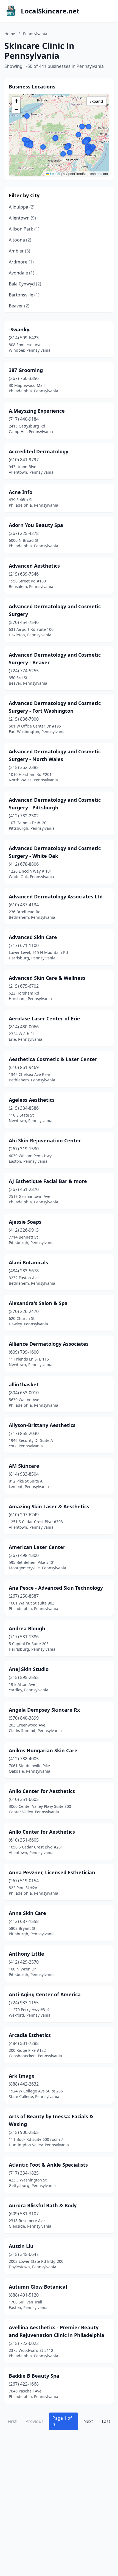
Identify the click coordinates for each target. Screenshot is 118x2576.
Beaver (19, 306)
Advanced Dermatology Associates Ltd (56, 896)
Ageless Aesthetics (32, 1100)
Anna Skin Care (27, 1913)
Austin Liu (21, 2246)
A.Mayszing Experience (37, 411)
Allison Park (24, 229)
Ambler (19, 251)
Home (10, 34)
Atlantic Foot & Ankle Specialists (48, 2165)
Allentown (22, 218)
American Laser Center (37, 1547)
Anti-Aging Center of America (45, 1994)
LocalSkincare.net (50, 11)
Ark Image (22, 2076)
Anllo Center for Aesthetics (42, 1791)
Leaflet (55, 174)
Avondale (22, 273)
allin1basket (24, 1384)
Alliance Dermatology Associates (49, 1344)
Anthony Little (26, 1954)
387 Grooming (26, 370)
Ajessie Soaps (25, 1222)
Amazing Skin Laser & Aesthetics (49, 1506)
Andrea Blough (27, 1628)
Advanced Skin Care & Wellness (47, 978)
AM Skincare (24, 1466)
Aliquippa (22, 207)
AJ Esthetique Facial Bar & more (48, 1181)
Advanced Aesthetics (34, 566)
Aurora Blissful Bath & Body (43, 2205)
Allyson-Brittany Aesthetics (42, 1425)
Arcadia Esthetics (30, 2035)
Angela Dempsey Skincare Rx (44, 1710)
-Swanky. (20, 329)
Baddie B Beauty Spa (34, 2376)
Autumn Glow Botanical (38, 2287)
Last (106, 2421)
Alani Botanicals (28, 1262)
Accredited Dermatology (39, 451)
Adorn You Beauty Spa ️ (37, 525)
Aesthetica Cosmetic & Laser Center (53, 1059)
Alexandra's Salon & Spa (38, 1303)
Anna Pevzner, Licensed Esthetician (52, 1872)
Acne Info (21, 492)
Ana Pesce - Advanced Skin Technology (56, 1588)
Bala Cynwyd (25, 284)
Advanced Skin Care (33, 937)
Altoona (20, 240)
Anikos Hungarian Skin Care (43, 1750)
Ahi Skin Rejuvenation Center (45, 1140)
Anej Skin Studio (29, 1669)
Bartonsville (24, 295)
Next (88, 2421)
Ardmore (21, 262)
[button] (43, 147)
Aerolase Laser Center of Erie (44, 1018)
